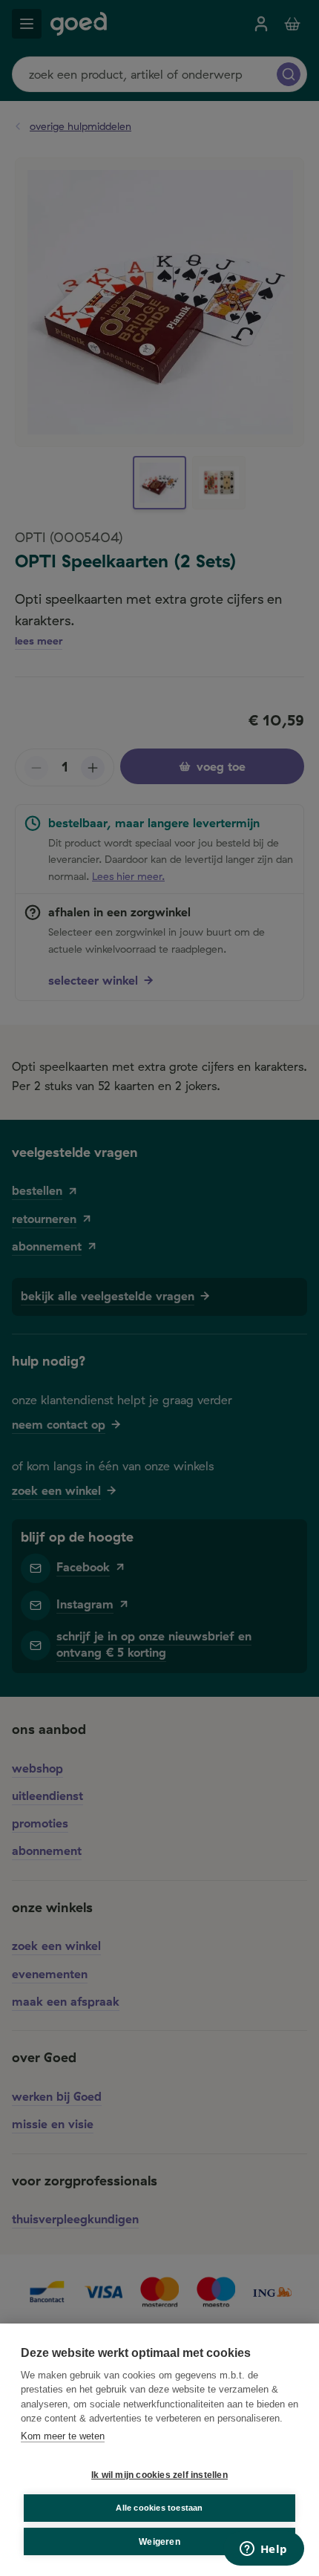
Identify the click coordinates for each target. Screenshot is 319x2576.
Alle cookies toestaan (159, 2508)
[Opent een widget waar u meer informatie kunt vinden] (263, 2550)
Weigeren (159, 2542)
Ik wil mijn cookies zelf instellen (159, 2475)
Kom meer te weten (63, 2436)
